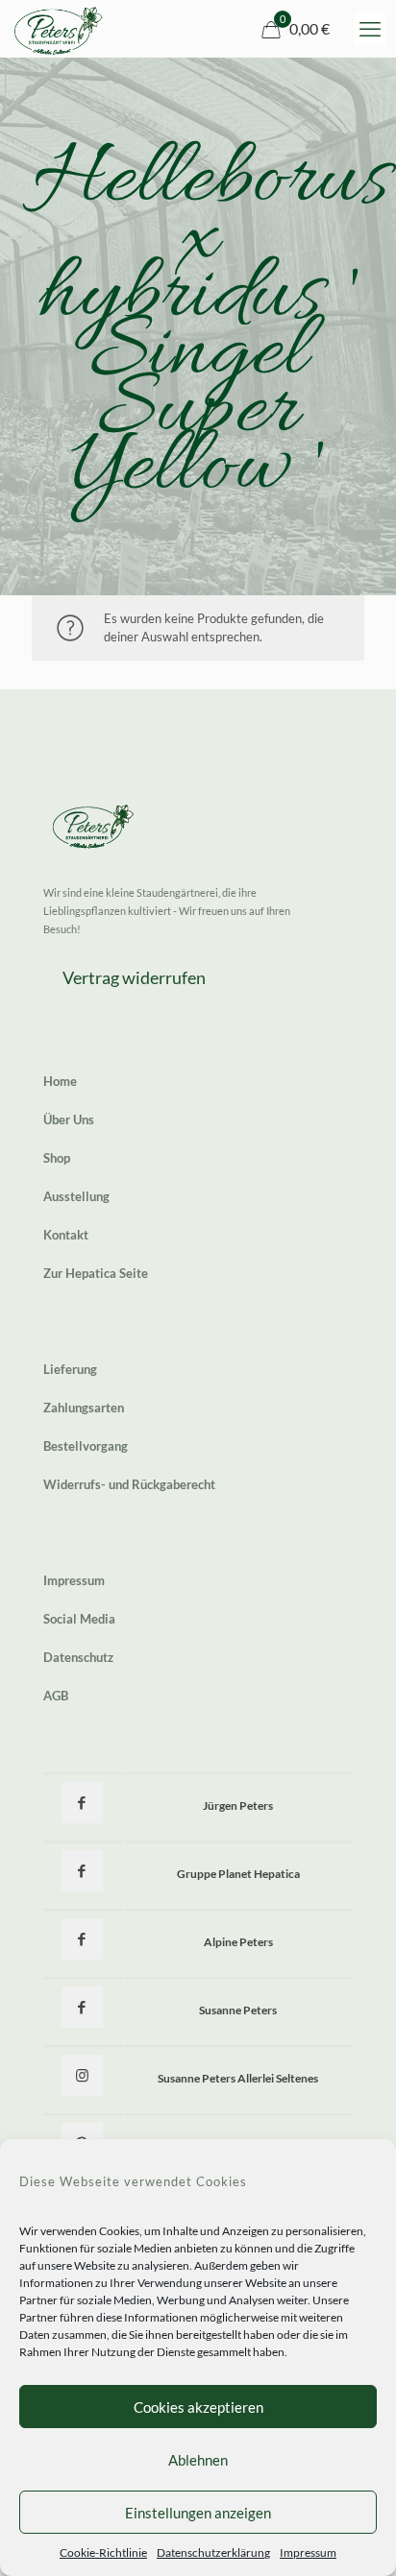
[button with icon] (82, 1803)
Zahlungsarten (84, 1408)
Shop (57, 1158)
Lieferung (70, 1369)
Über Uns (69, 1119)
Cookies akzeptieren (198, 2407)
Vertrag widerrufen (134, 977)
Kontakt (66, 1235)
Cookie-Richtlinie (103, 2552)
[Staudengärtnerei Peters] (59, 29)
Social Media (79, 1619)
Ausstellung (76, 1196)
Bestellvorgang (86, 1446)
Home (60, 1081)
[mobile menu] (370, 29)
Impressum (308, 2552)
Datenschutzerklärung (213, 2552)
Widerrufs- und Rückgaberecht (129, 1484)
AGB (56, 1696)
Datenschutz (78, 1657)
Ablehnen (198, 2460)
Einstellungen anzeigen (198, 2513)
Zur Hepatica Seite (96, 1273)
